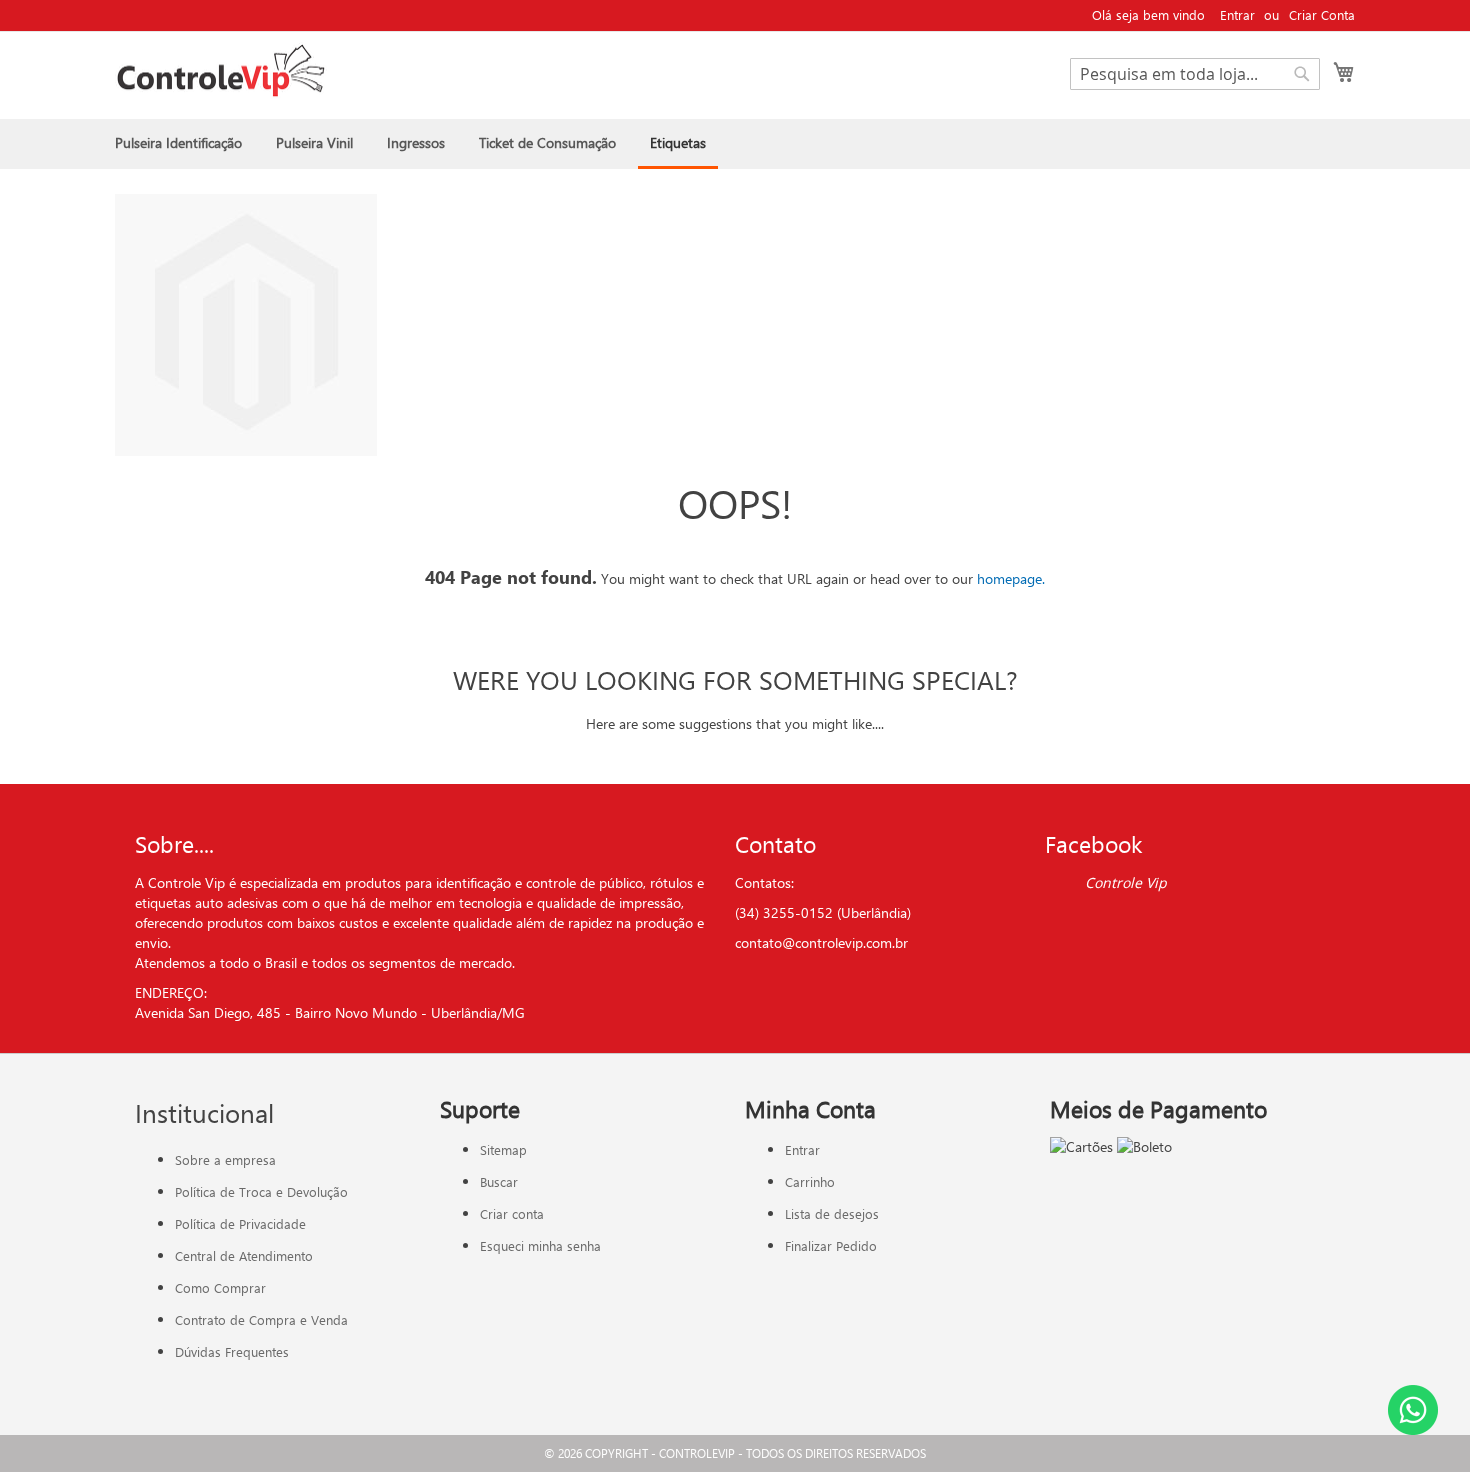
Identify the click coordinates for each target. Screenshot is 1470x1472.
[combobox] (1195, 74)
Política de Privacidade (240, 1223)
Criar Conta (1322, 14)
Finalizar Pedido (831, 1245)
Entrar (1237, 14)
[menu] (735, 144)
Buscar (499, 1181)
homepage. (1011, 578)
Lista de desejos (832, 1213)
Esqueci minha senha (540, 1245)
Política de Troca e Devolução (261, 1191)
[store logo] (221, 71)
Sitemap (503, 1149)
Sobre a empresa (225, 1159)
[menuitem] (178, 142)
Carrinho (810, 1181)
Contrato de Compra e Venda (261, 1319)
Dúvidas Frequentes (232, 1351)
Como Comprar (220, 1287)
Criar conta (512, 1213)
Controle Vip (1126, 882)
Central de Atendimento (244, 1255)
